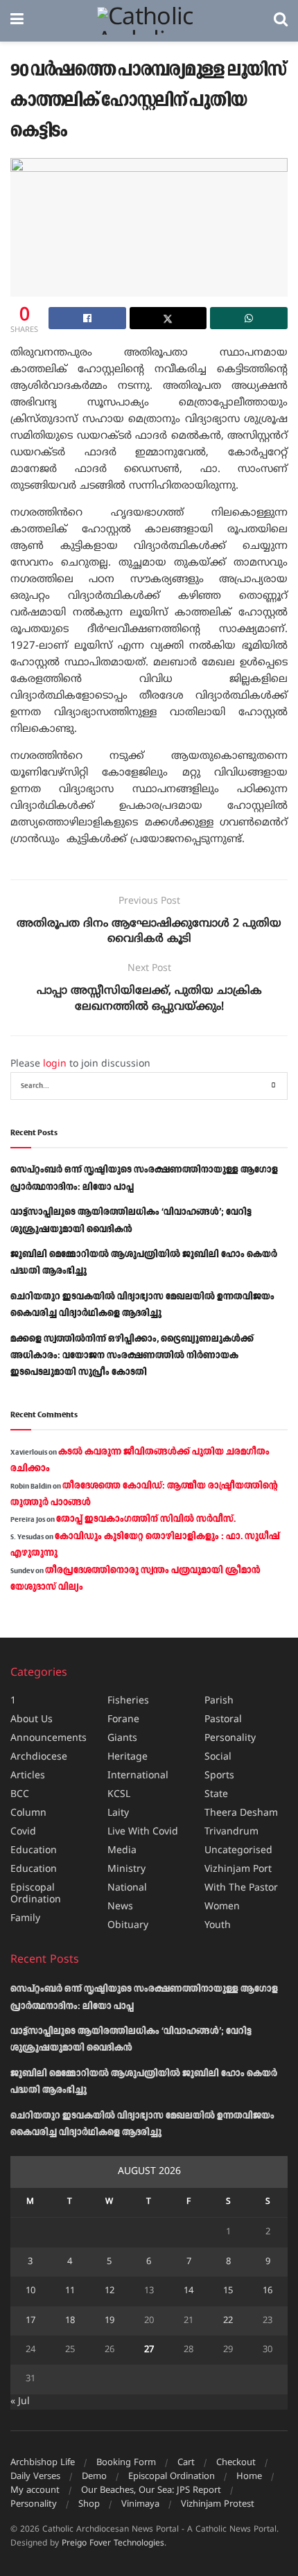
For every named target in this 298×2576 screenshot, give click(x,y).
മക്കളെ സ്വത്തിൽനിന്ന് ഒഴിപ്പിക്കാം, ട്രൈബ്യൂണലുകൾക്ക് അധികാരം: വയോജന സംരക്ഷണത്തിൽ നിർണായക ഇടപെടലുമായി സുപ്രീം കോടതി (132, 1356)
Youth (218, 1926)
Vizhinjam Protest (218, 2505)
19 (109, 2321)
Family (25, 1919)
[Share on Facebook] (87, 318)
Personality (230, 1738)
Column (28, 1813)
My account (35, 2491)
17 (30, 2321)
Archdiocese (39, 1757)
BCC (20, 1795)
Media (122, 1851)
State (216, 1795)
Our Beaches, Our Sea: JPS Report (151, 2491)
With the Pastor (241, 1888)
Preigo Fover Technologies (113, 2544)
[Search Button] (281, 21)
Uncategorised (238, 1851)
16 (268, 2291)
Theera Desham (241, 1813)
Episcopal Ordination (36, 1894)
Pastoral (223, 1720)
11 (70, 2291)
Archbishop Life (43, 2463)
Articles (28, 1776)
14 (189, 2291)
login (55, 1064)
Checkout (236, 2463)
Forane (123, 1720)
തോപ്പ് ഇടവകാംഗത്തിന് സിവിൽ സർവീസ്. (146, 1519)
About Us (32, 1720)
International (138, 1776)
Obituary (128, 1926)
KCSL (119, 1795)
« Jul (20, 2402)
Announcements (49, 1738)
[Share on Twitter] (168, 318)
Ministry (126, 1869)
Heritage (128, 1757)
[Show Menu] (17, 21)
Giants (122, 1738)
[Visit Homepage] (149, 21)
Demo (94, 2477)
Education (34, 1851)
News (120, 1907)
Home (249, 2477)
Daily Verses (35, 2477)
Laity (118, 1813)
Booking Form (126, 2463)
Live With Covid (143, 1832)
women (222, 1907)
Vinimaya (140, 2505)
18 (70, 2321)
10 (30, 2291)
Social (218, 1757)
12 (109, 2291)
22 (228, 2321)
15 (228, 2291)
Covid (23, 1832)
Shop (89, 2505)
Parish (219, 1701)
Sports (219, 1776)
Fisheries (128, 1701)
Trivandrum (231, 1832)
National (127, 1888)
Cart (186, 2463)
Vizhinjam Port (238, 1869)
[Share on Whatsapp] (249, 318)
